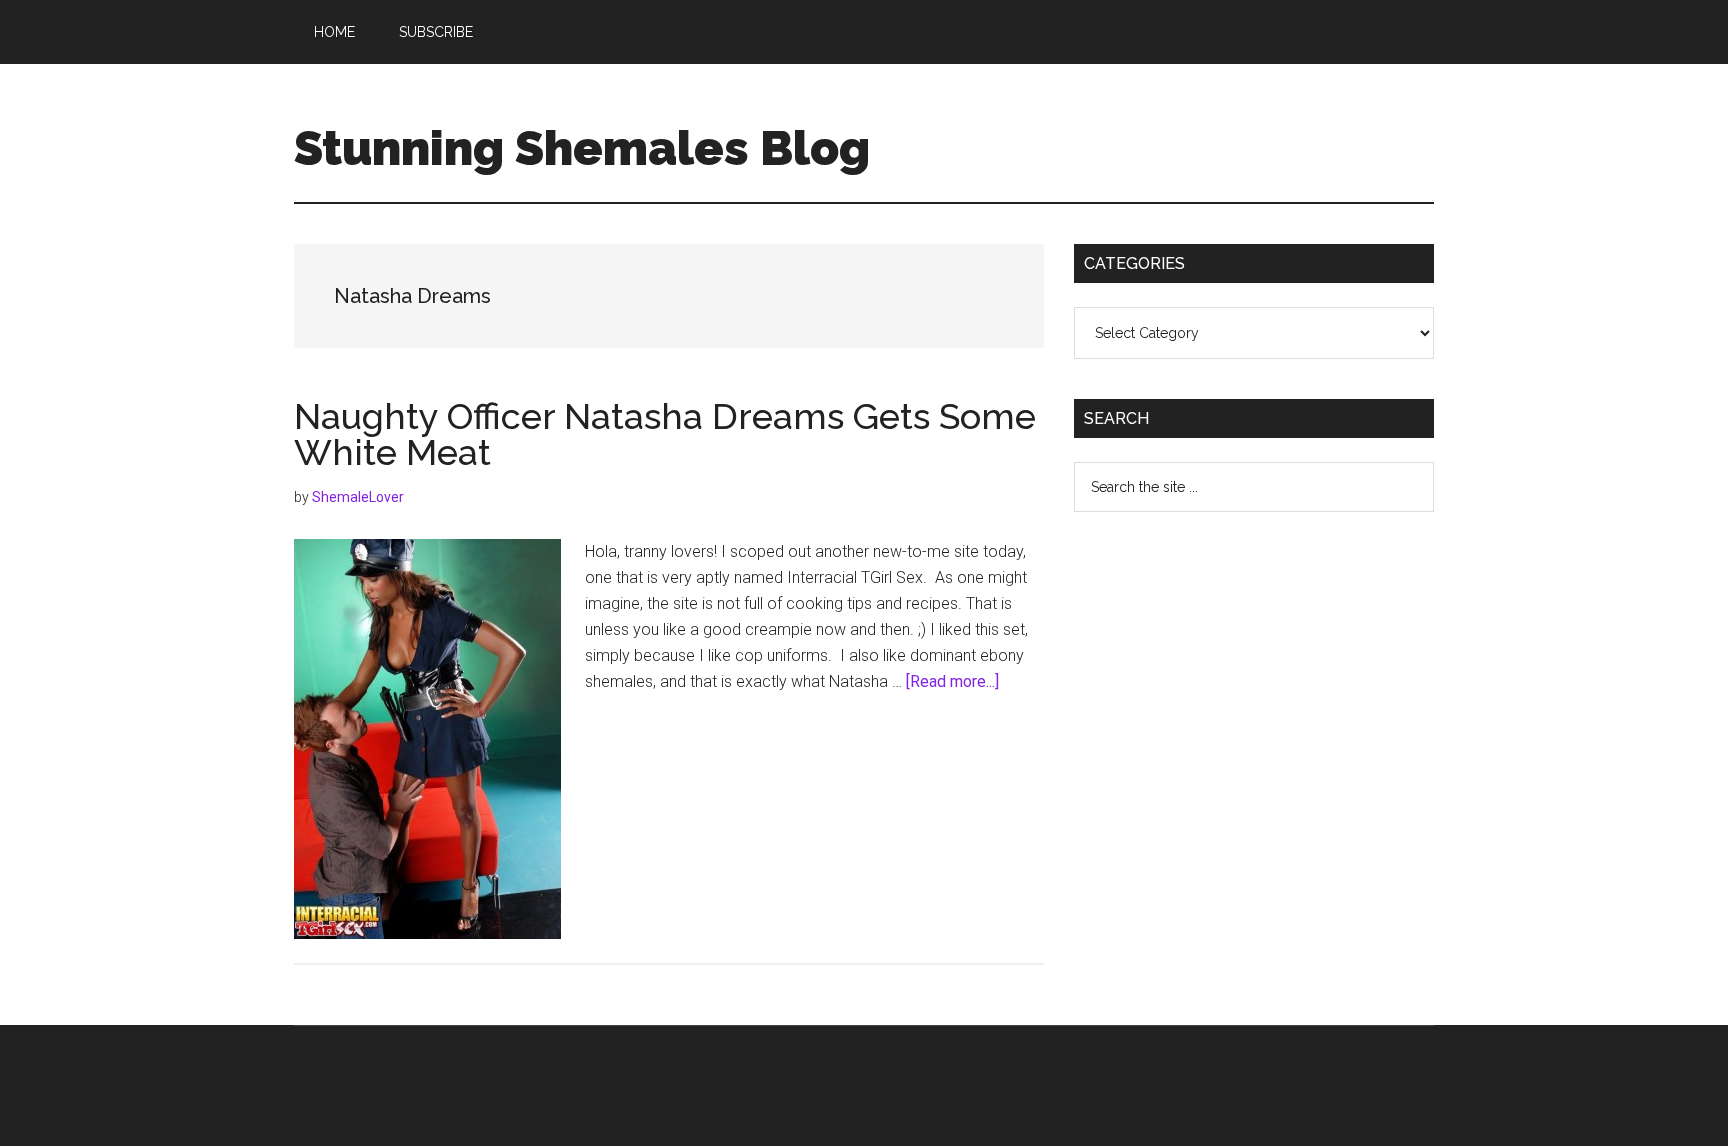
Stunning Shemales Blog (582, 148)
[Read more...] (952, 681)
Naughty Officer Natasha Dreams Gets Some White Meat (665, 434)
